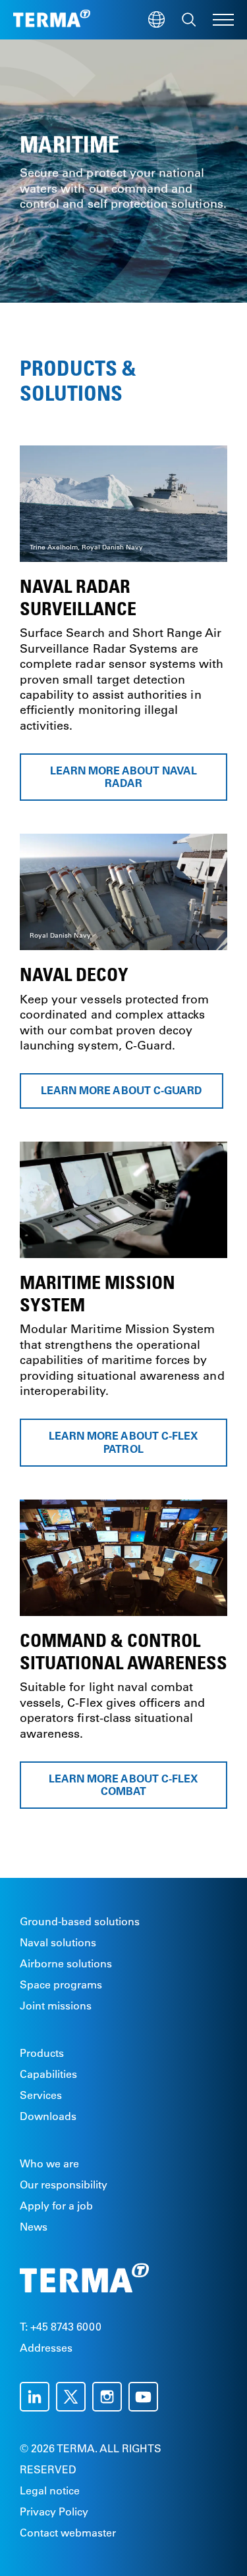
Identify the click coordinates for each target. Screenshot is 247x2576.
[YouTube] (147, 2397)
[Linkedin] (38, 2397)
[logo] (52, 20)
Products (42, 2053)
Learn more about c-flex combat (123, 1784)
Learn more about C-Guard (122, 1091)
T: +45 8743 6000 (61, 2327)
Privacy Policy (54, 2512)
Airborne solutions (66, 1963)
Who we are (49, 2163)
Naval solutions (58, 1942)
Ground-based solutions (80, 1921)
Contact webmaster (68, 2533)
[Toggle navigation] (223, 20)
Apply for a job (56, 2206)
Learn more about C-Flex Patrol (123, 1442)
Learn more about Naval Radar (124, 777)
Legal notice (50, 2490)
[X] (74, 2397)
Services (41, 2095)
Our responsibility (64, 2185)
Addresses (46, 2348)
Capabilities (48, 2074)
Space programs (61, 1984)
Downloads (48, 2116)
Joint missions (56, 2006)
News (34, 2227)
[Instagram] (110, 2397)
